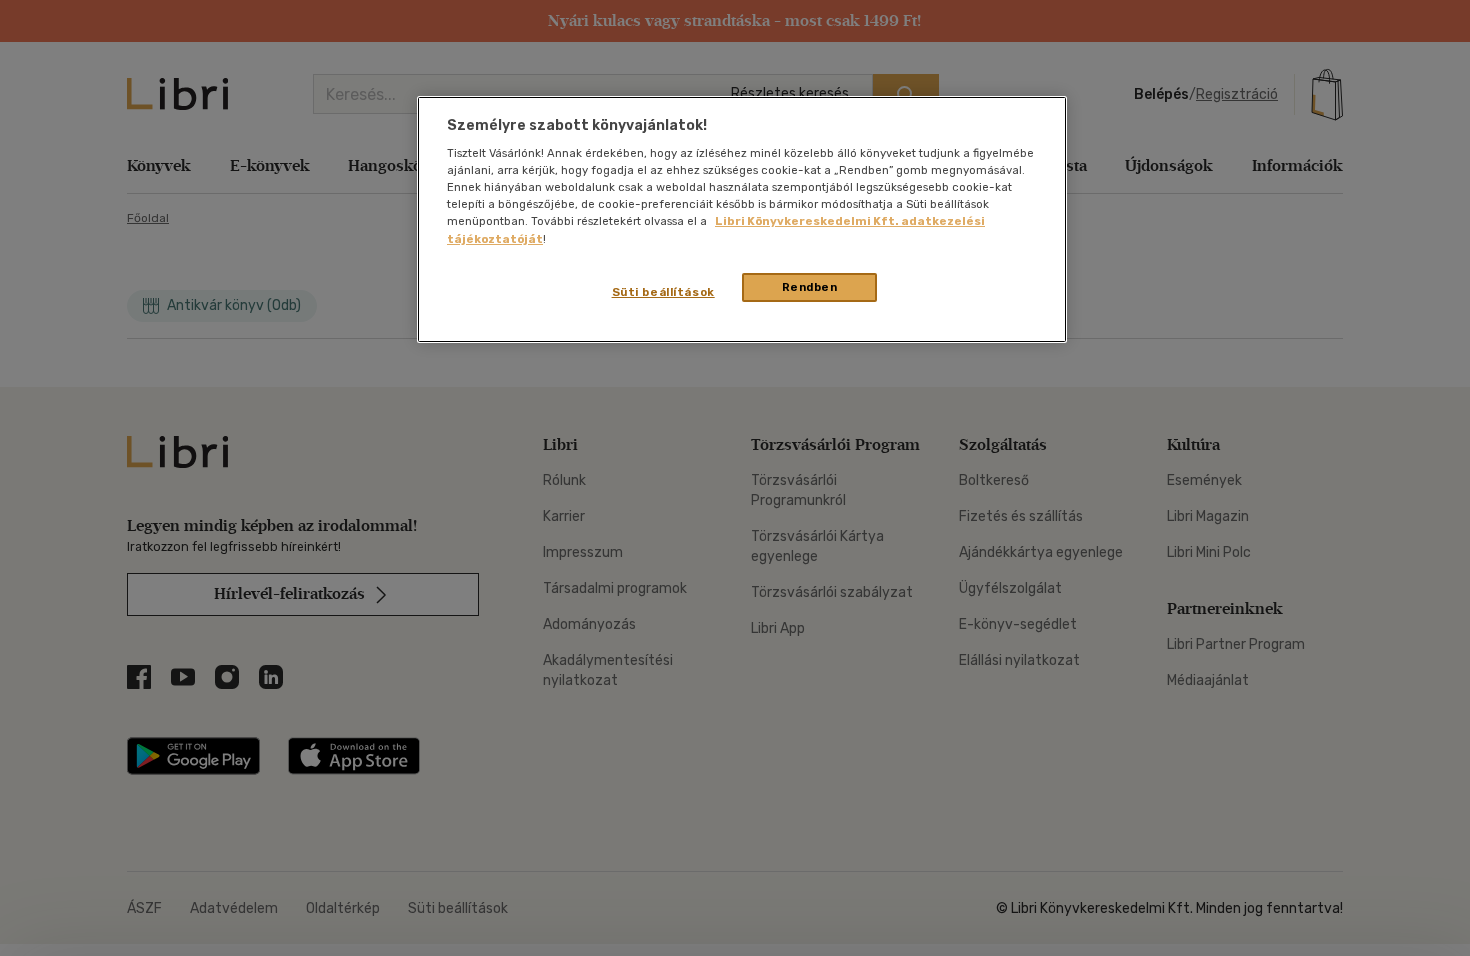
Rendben (810, 287)
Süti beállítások (663, 292)
